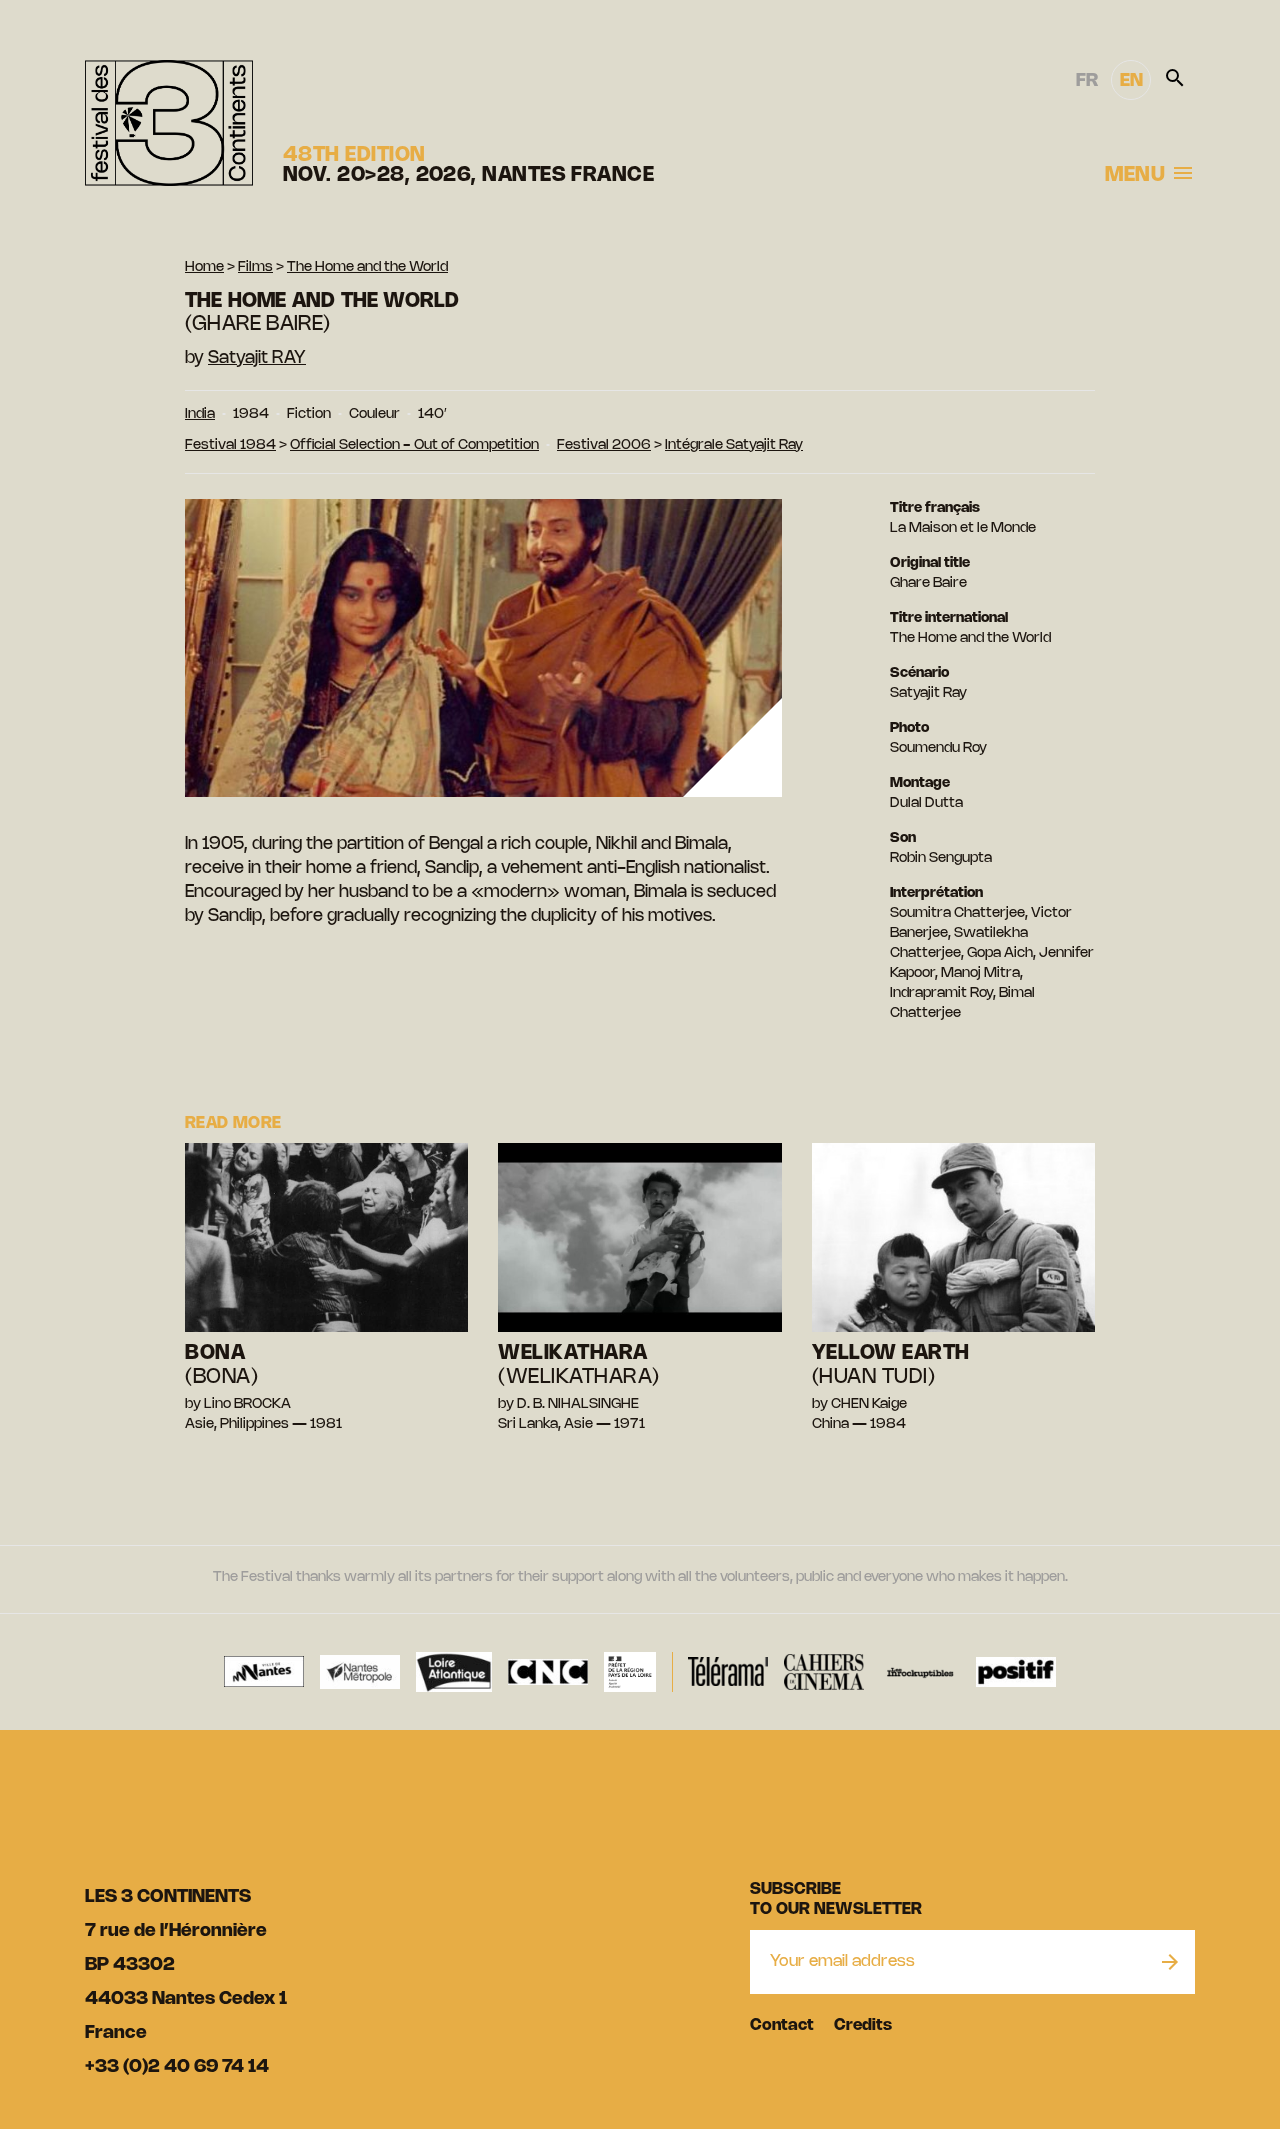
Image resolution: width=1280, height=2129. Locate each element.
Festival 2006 (604, 445)
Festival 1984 (230, 445)
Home (204, 267)
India (200, 414)
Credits (863, 2025)
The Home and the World (367, 267)
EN (1131, 81)
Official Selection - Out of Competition (414, 445)
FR (1087, 81)
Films (255, 267)
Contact (782, 2025)
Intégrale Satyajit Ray (734, 445)
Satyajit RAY (257, 358)
